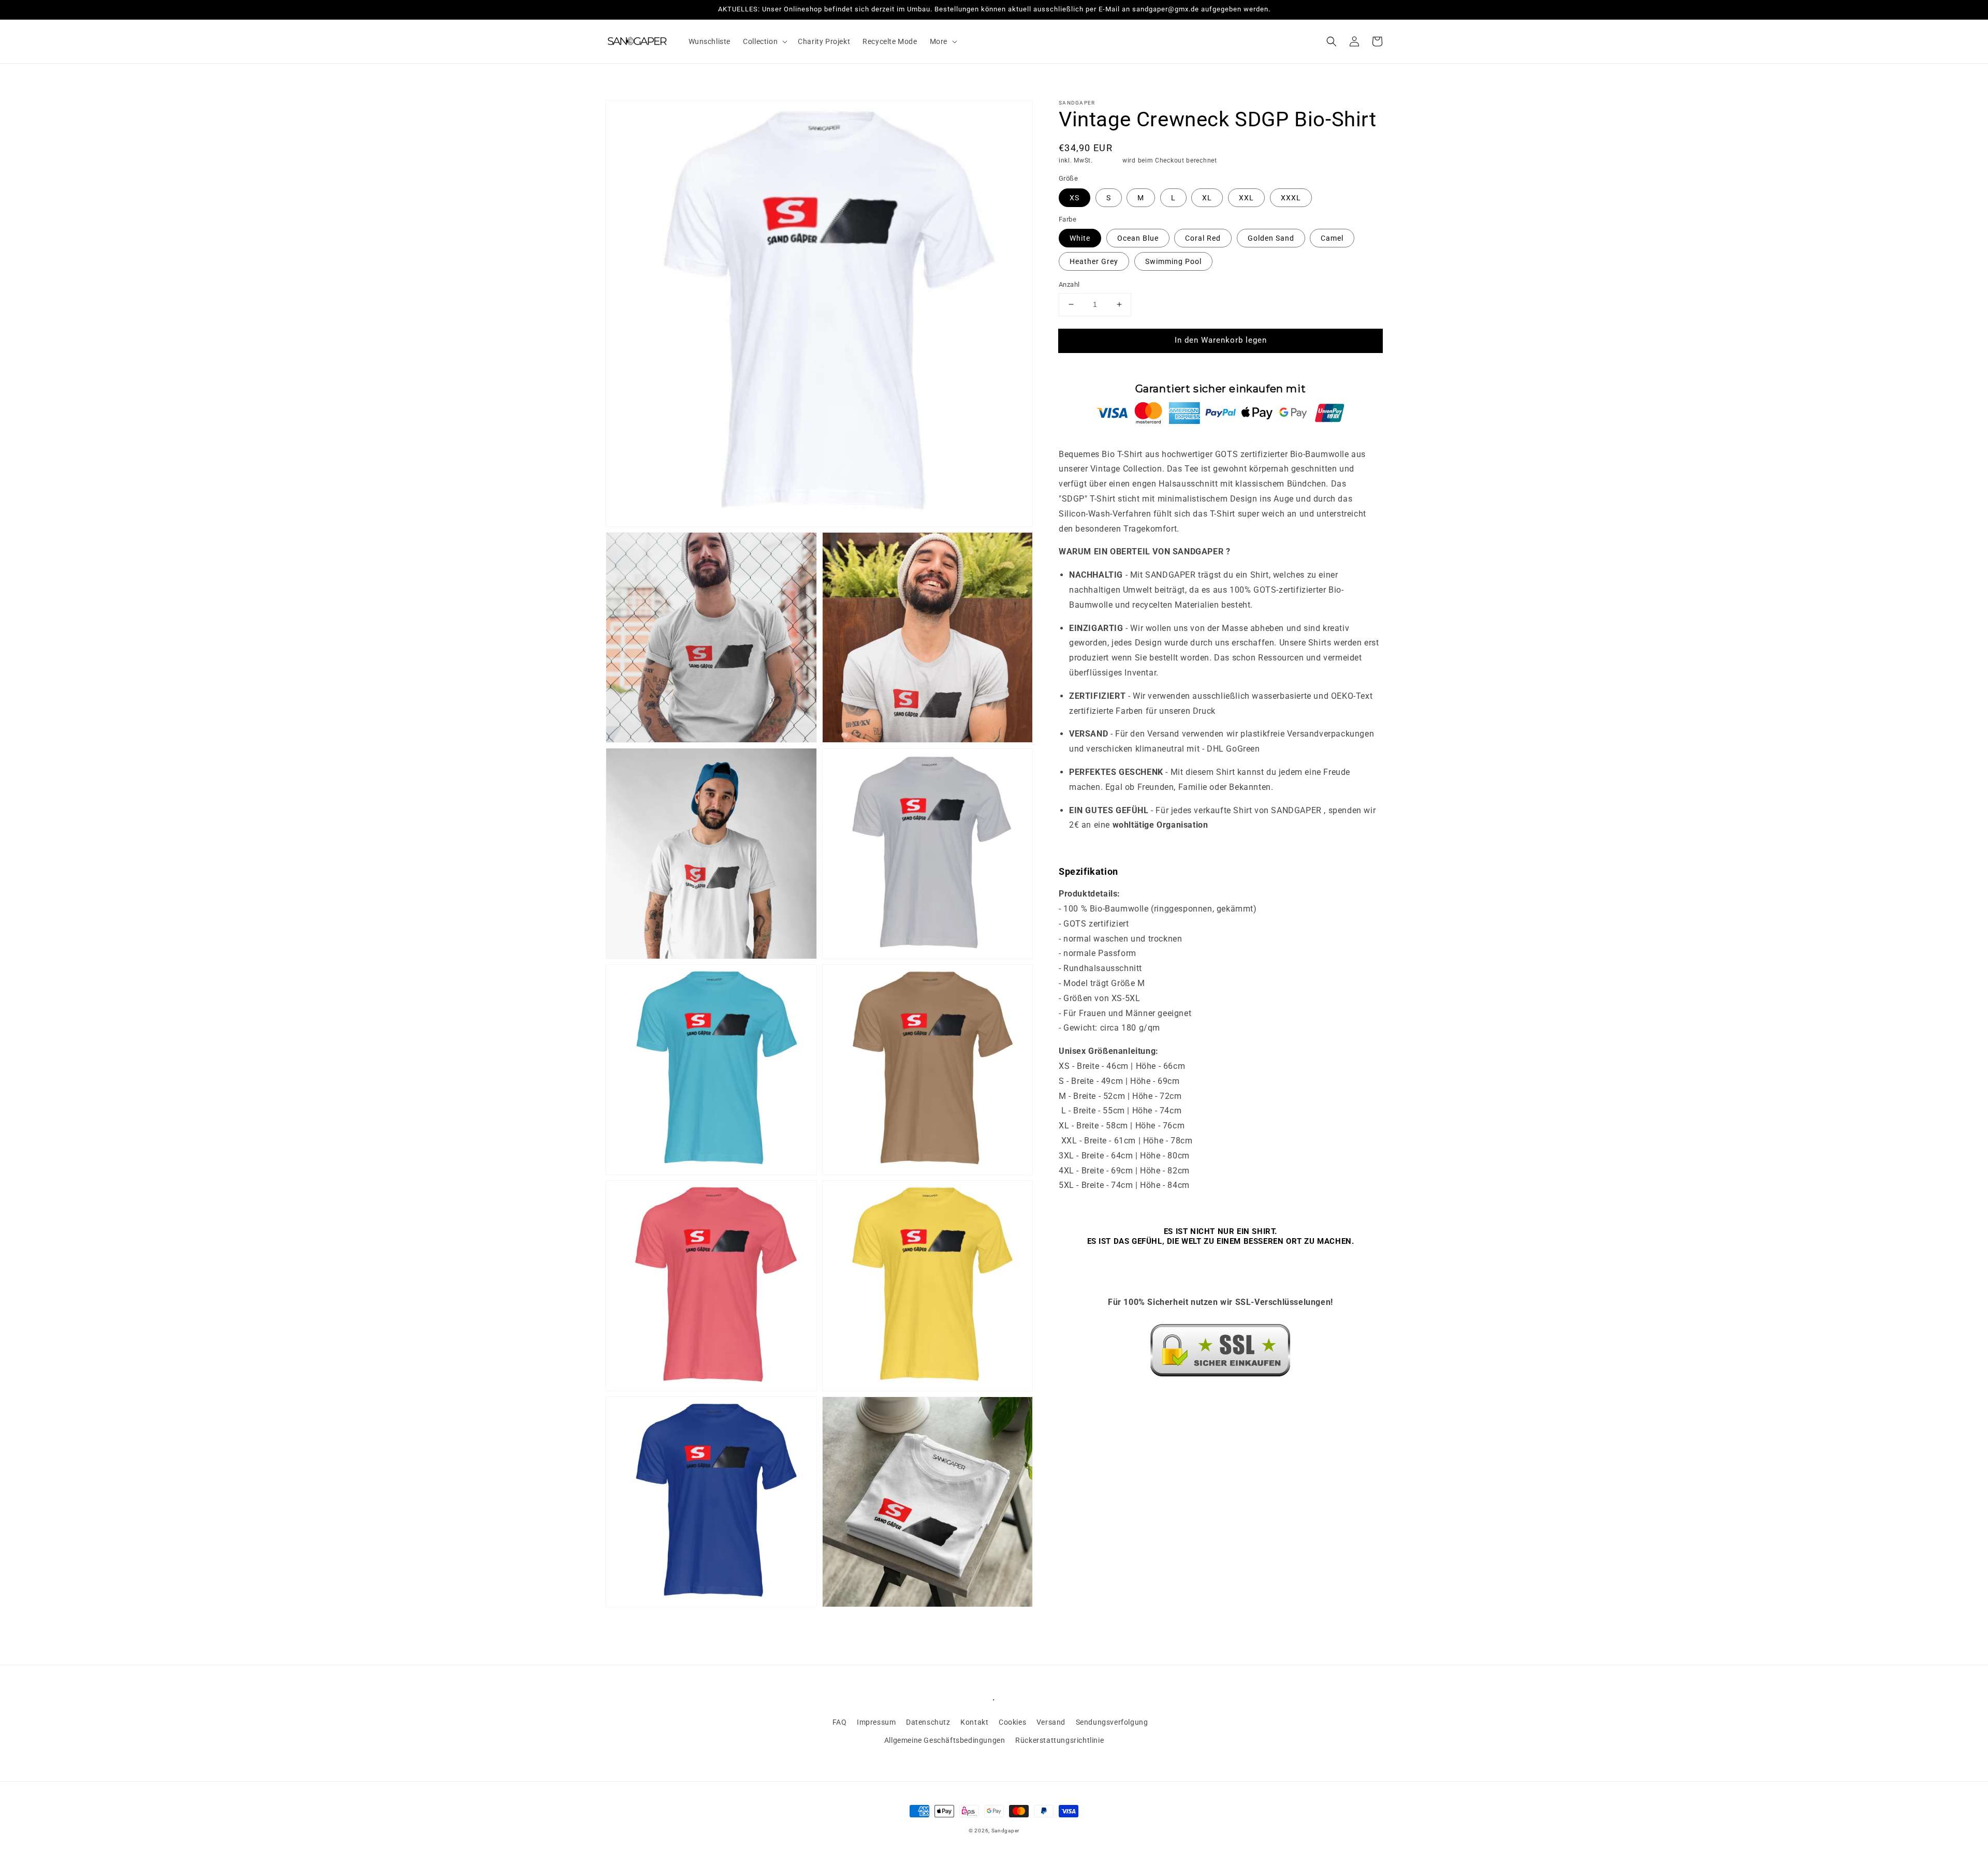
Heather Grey (1094, 261)
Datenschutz (928, 1722)
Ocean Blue (1138, 238)
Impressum (876, 1722)
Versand (1107, 160)
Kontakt (974, 1722)
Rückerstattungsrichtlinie (1059, 1740)
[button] (764, 41)
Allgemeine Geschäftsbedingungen (945, 1740)
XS (1075, 198)
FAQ (840, 1722)
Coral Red (1203, 238)
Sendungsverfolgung (1112, 1722)
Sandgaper (1005, 1831)
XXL (1246, 198)
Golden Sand (1271, 238)
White (1080, 238)
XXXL (1291, 198)
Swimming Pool (1173, 261)
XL (1207, 198)
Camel (1332, 238)
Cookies (1012, 1722)
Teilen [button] (1081, 1400)
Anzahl (1069, 284)
